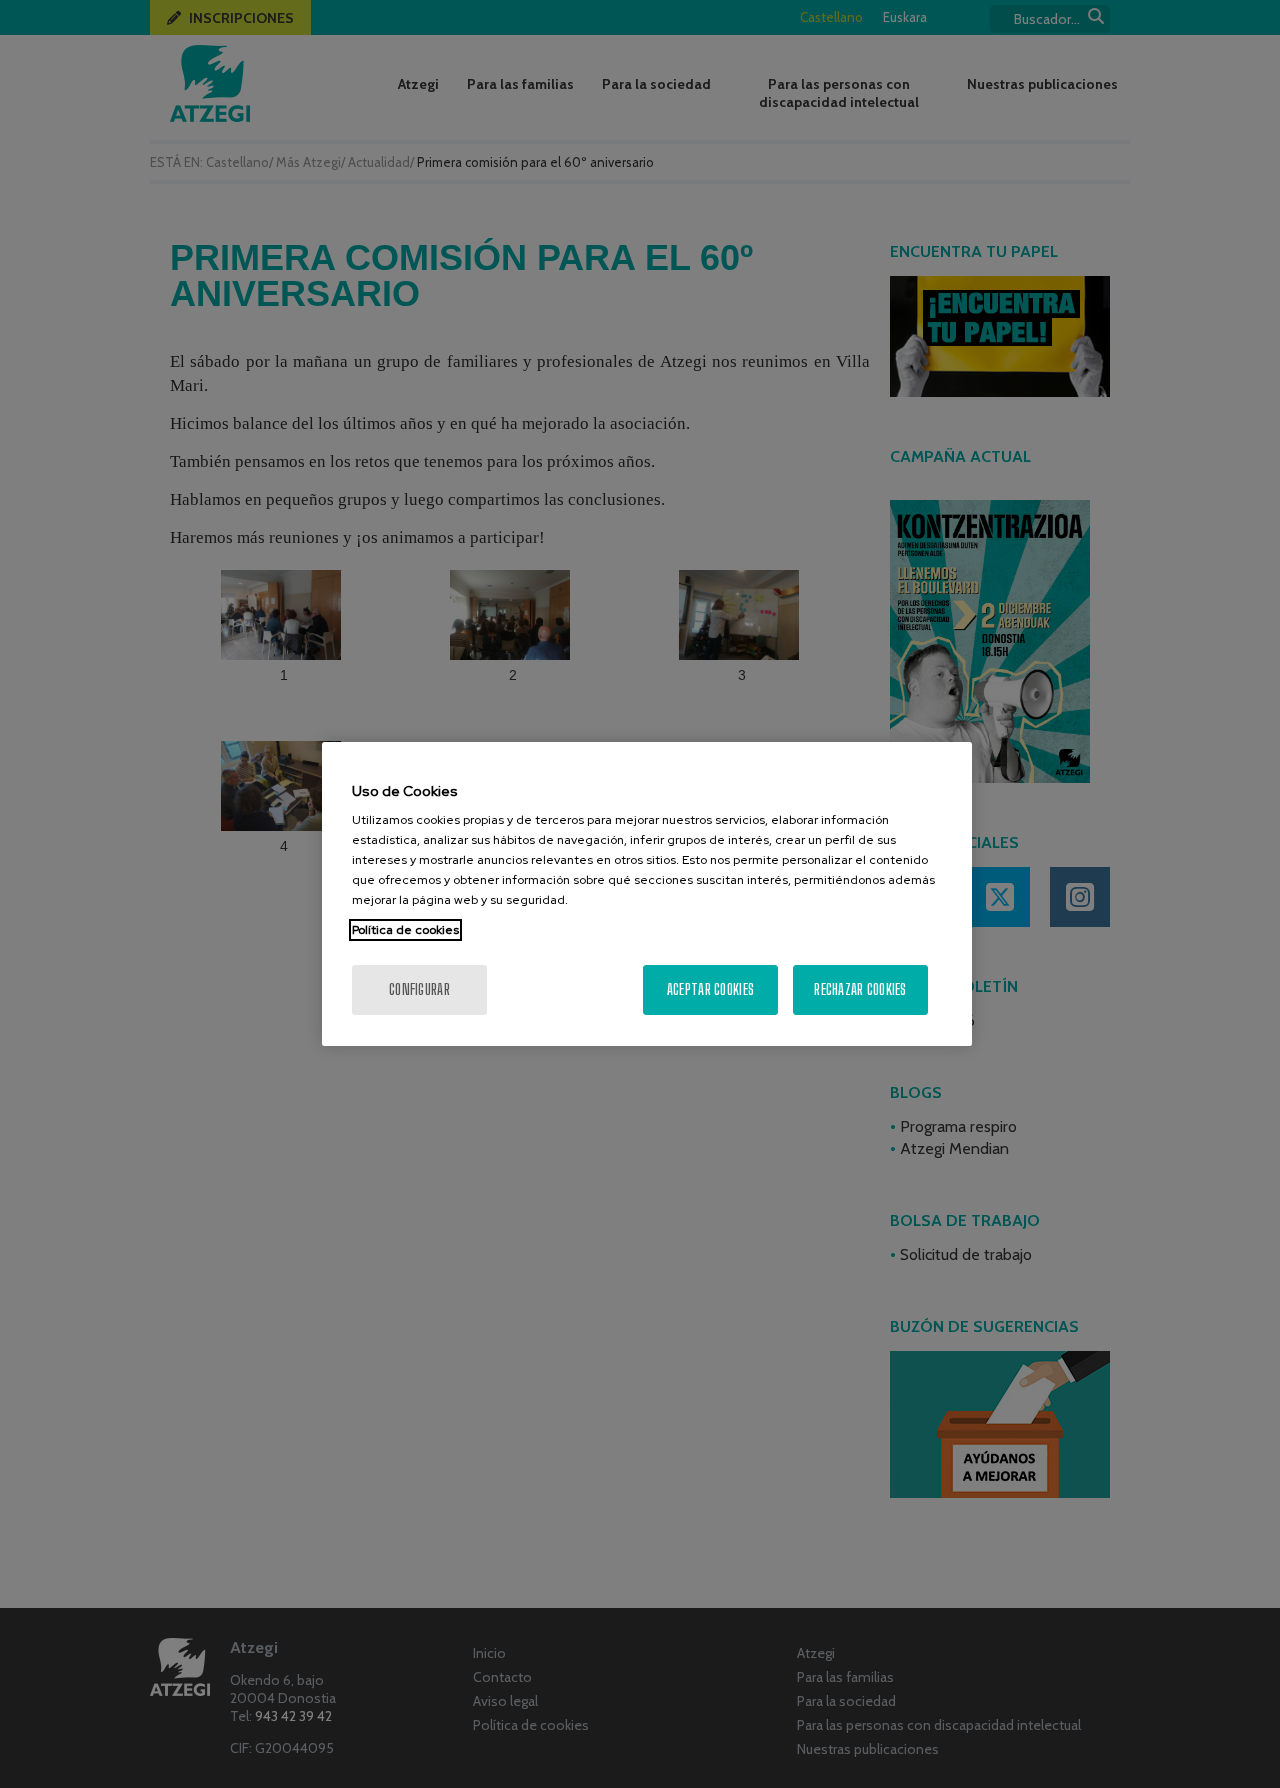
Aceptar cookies (710, 989)
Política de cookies (405, 930)
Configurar (419, 989)
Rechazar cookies (860, 989)
